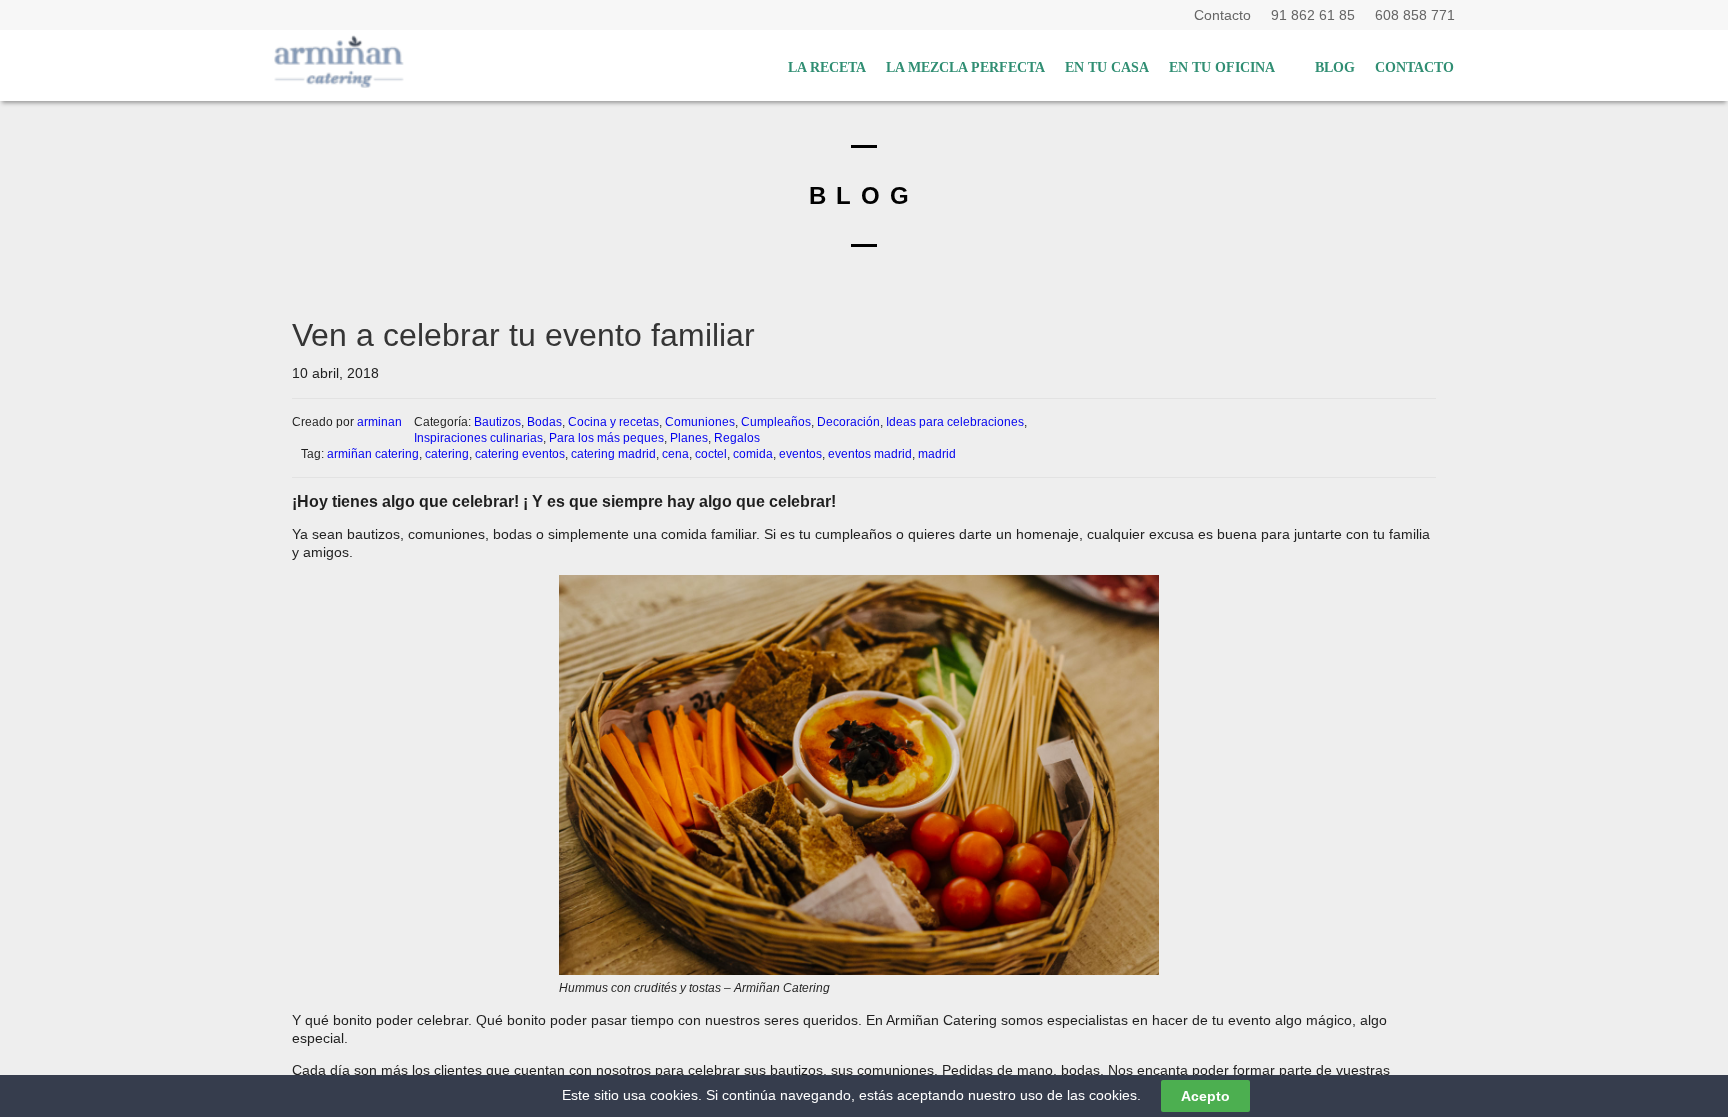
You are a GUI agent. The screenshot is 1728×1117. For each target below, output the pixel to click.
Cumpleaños (776, 422)
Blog (1335, 67)
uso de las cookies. (1080, 1095)
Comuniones (700, 422)
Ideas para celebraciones (955, 422)
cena (675, 454)
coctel (711, 454)
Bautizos (497, 422)
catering (447, 454)
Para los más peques (606, 438)
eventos (800, 454)
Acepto (1205, 1096)
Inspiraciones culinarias (478, 438)
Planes (689, 438)
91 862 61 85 (1317, 15)
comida (753, 454)
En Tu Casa (1107, 67)
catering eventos (520, 454)
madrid (937, 454)
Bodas (544, 422)
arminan (379, 422)
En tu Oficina (1222, 67)
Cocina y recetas (613, 422)
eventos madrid (870, 454)
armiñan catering (373, 454)
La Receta (827, 67)
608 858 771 (1415, 15)
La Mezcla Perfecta (965, 67)
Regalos (737, 438)
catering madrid (613, 454)
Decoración (848, 422)
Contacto (1226, 15)
